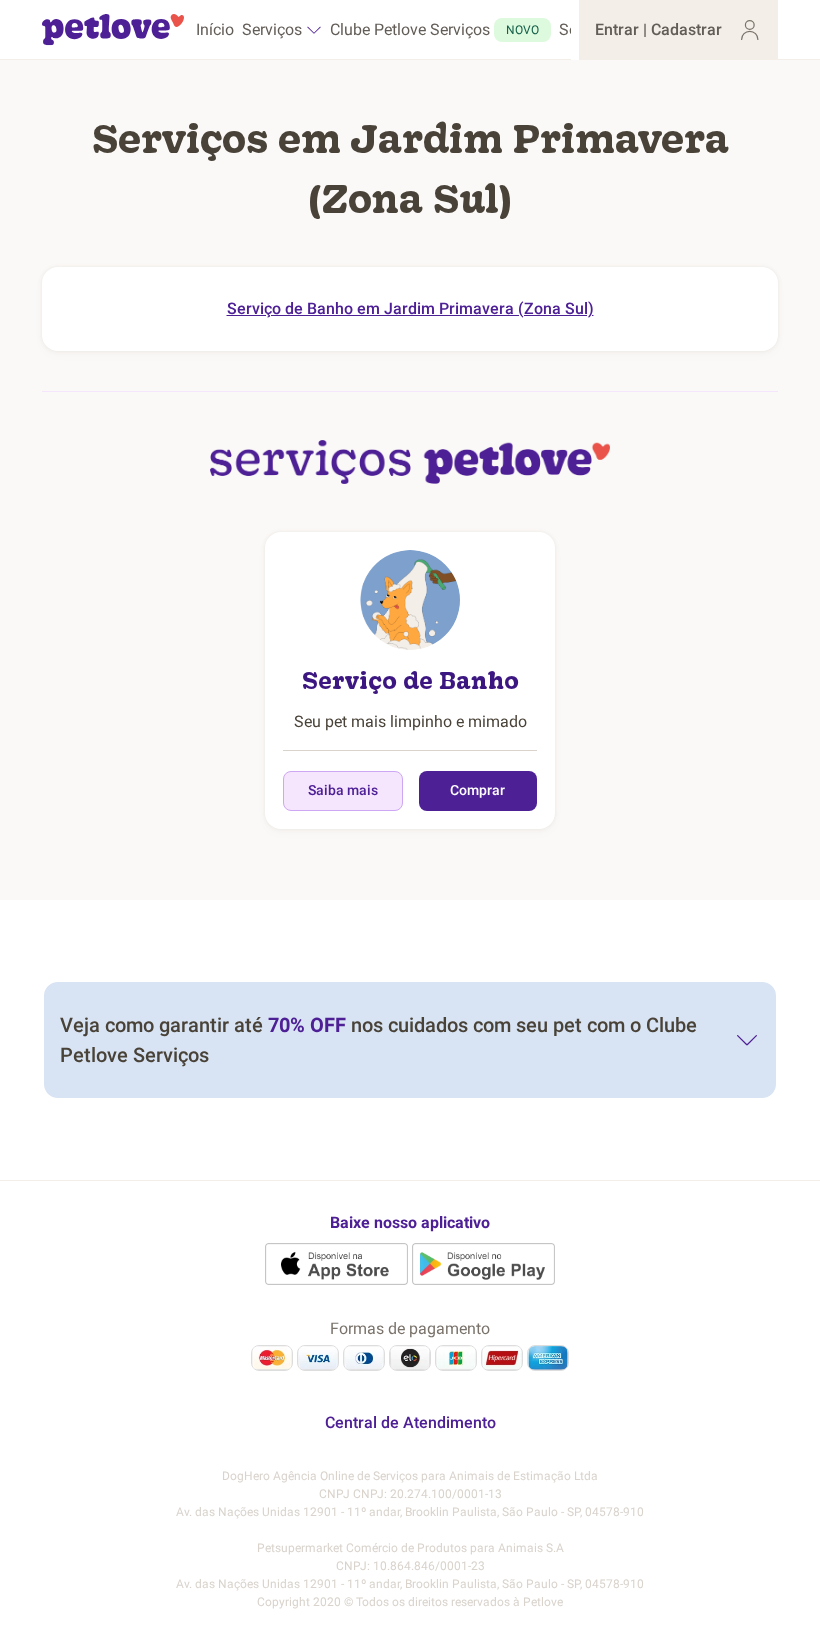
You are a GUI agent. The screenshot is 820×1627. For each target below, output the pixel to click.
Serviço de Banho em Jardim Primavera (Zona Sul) (410, 308)
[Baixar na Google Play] (483, 1264)
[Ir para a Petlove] (113, 30)
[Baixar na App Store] (336, 1264)
